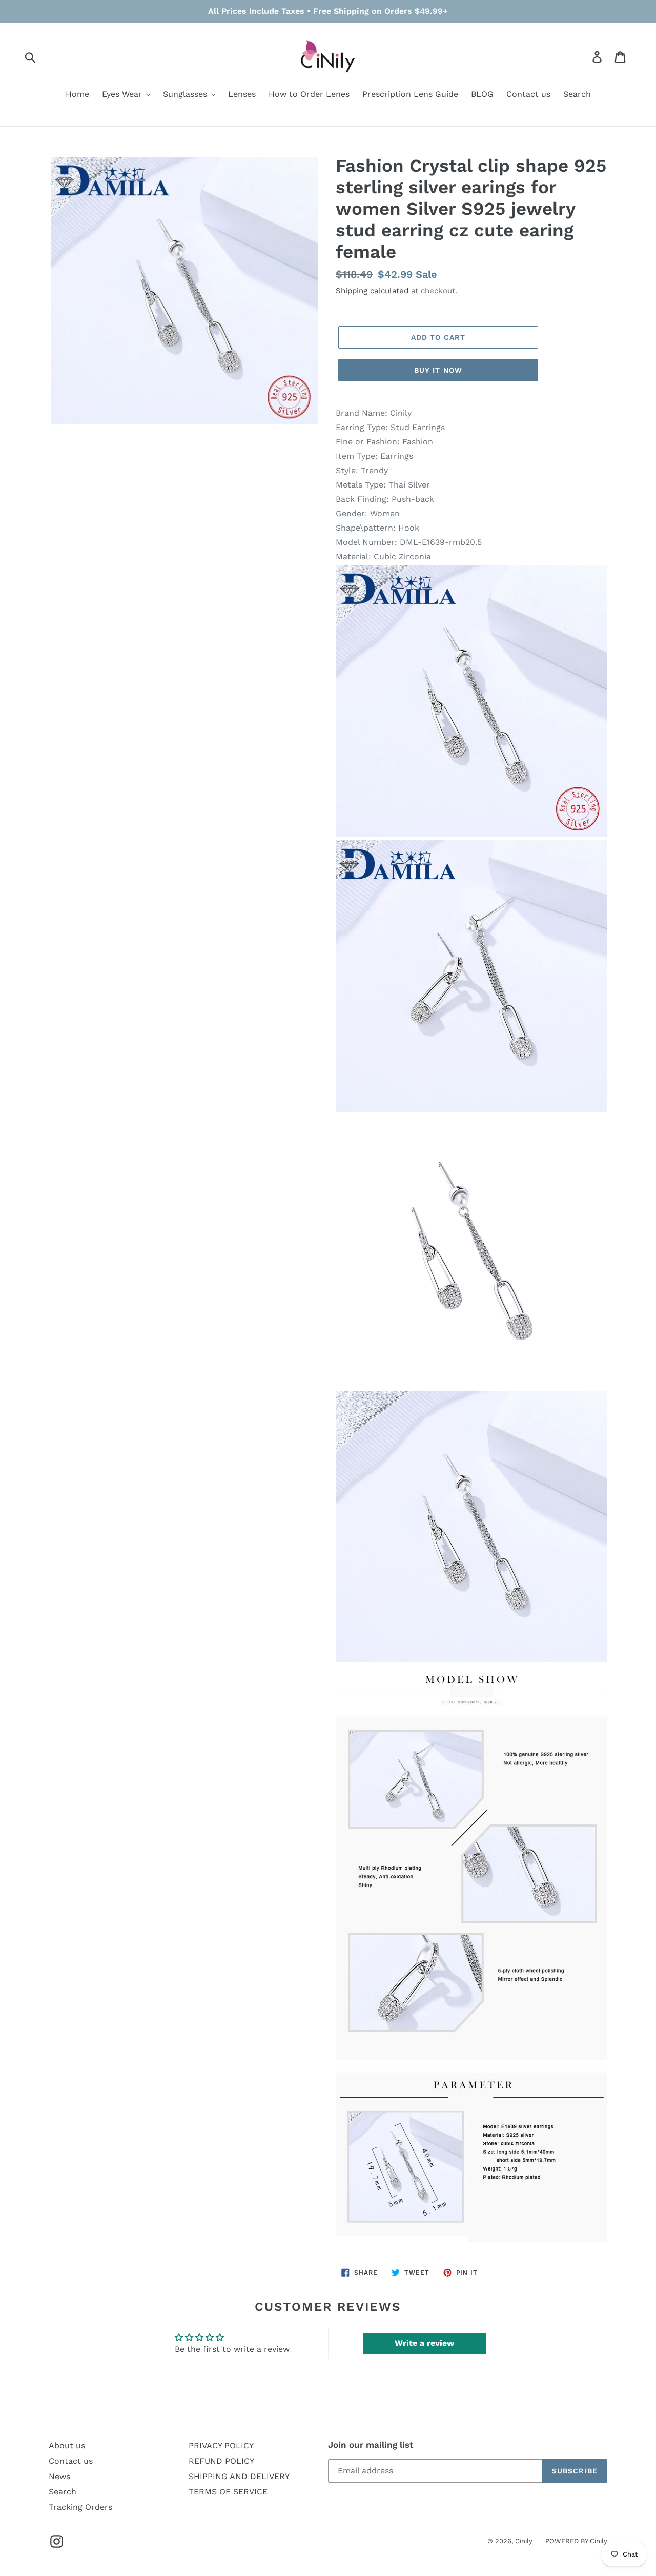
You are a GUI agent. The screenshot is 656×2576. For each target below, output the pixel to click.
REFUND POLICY (221, 2461)
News (59, 2476)
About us (67, 2446)
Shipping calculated (372, 291)
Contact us (71, 2461)
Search (63, 2492)
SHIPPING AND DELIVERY (239, 2476)
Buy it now (438, 370)
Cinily (524, 2541)
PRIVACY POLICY (221, 2446)
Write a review (424, 2343)
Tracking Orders (80, 2507)
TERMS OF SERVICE (228, 2492)
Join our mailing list (371, 2445)
